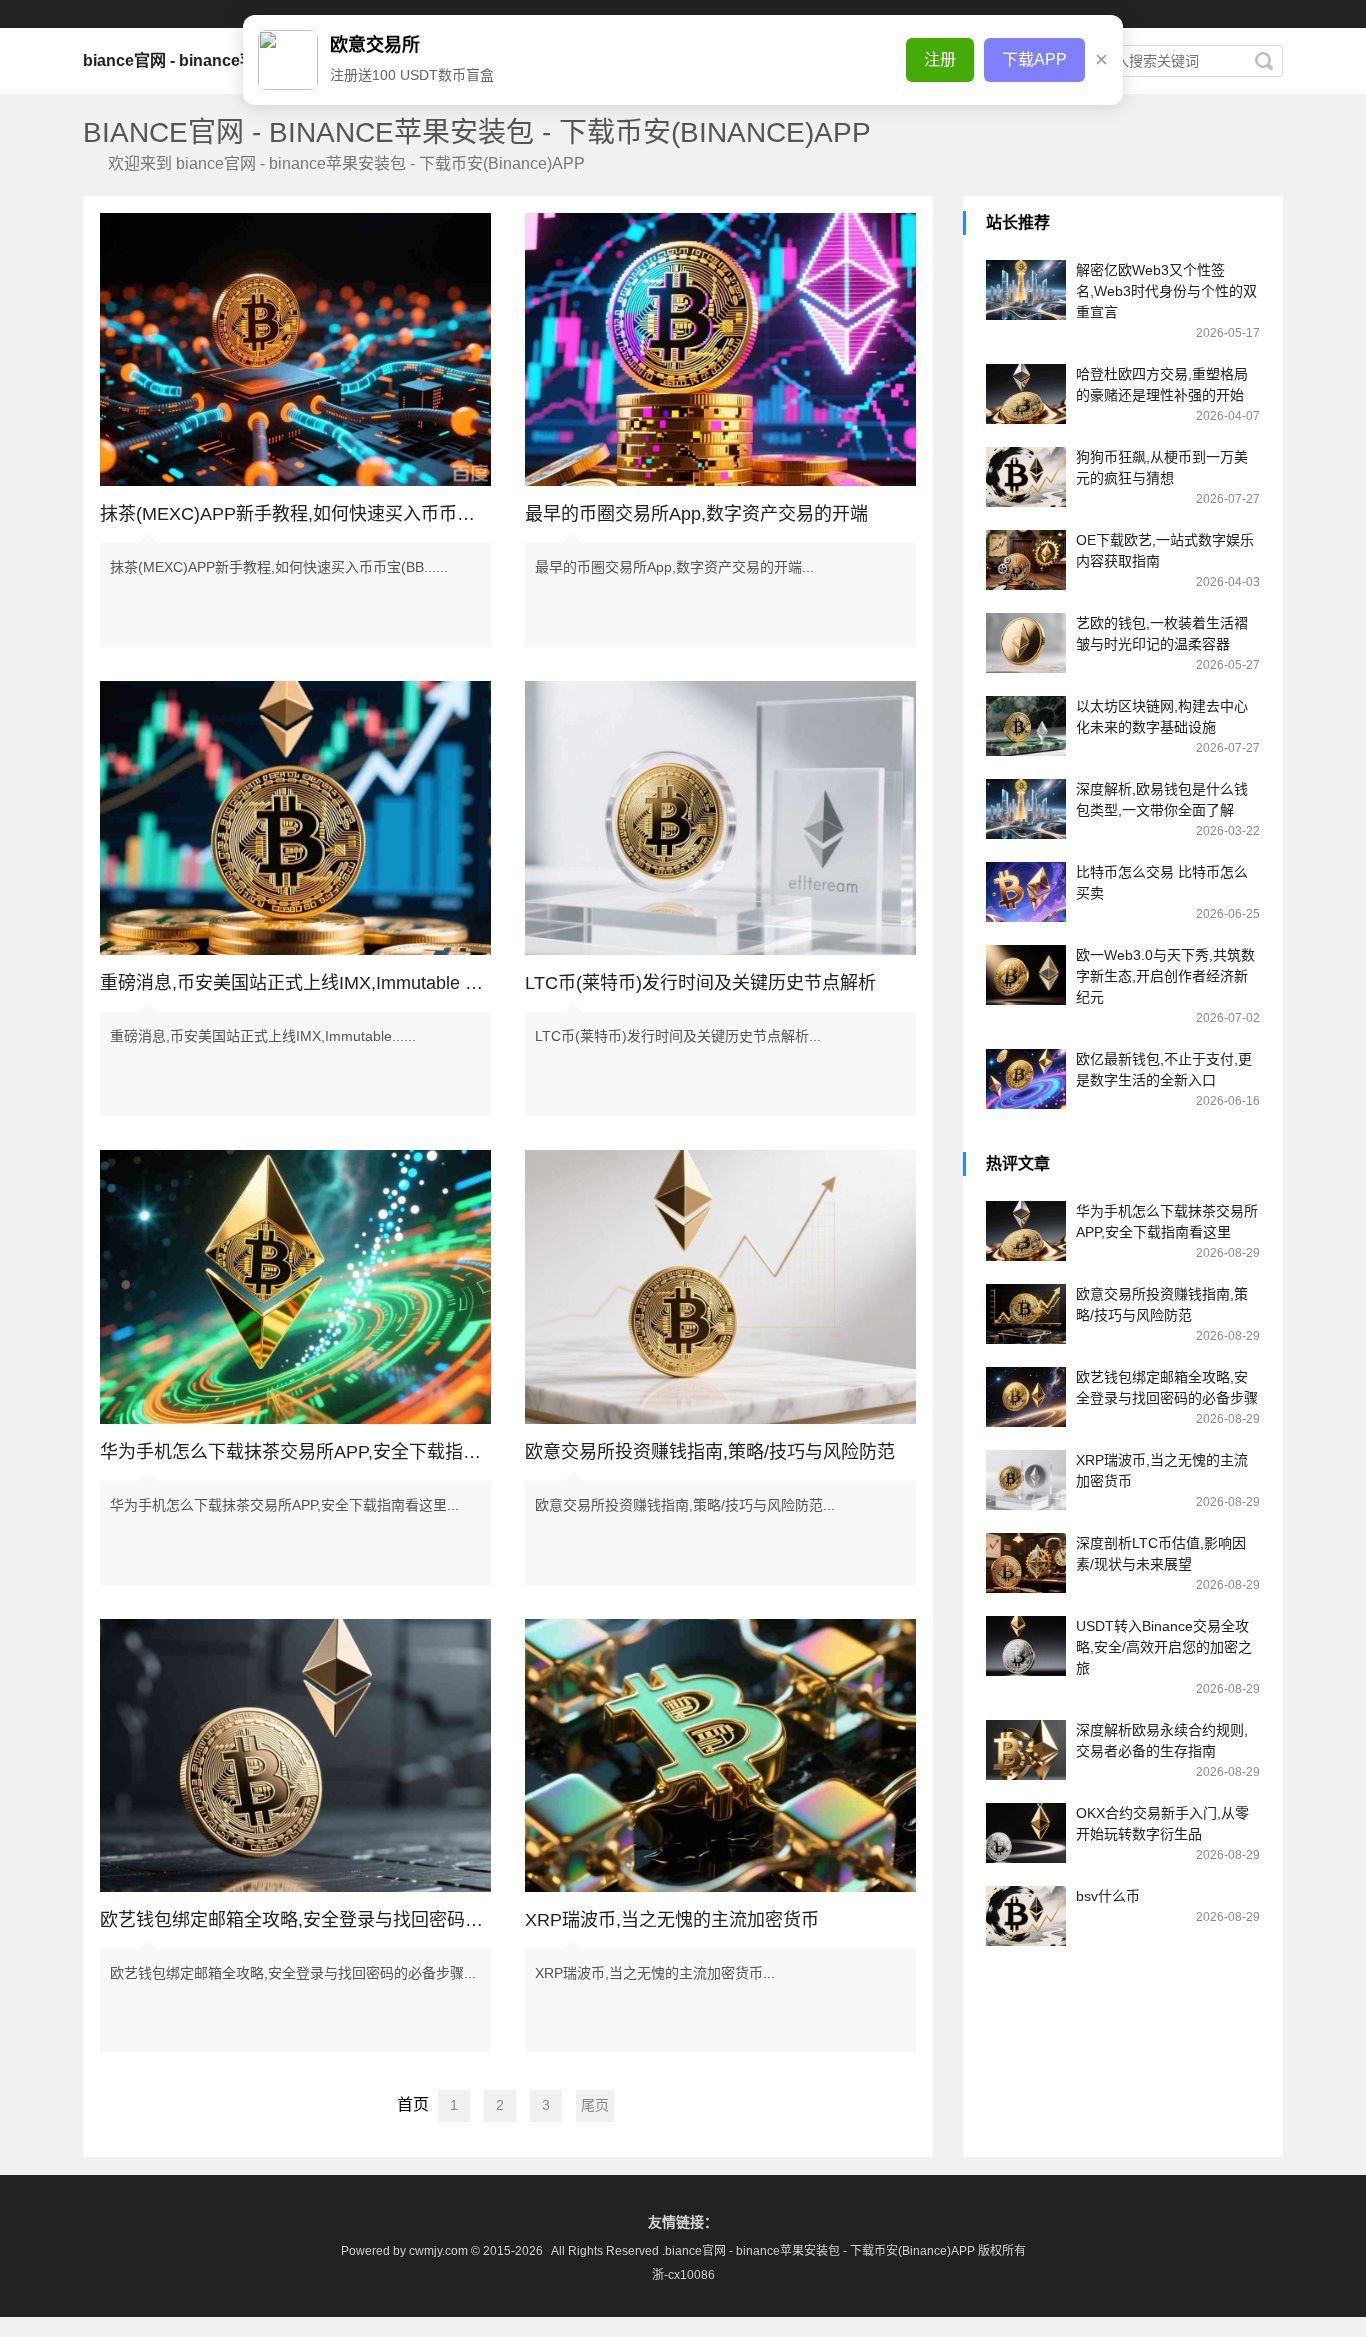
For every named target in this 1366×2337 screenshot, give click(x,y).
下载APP (1034, 59)
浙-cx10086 (683, 2275)
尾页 (595, 2105)
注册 (940, 59)
